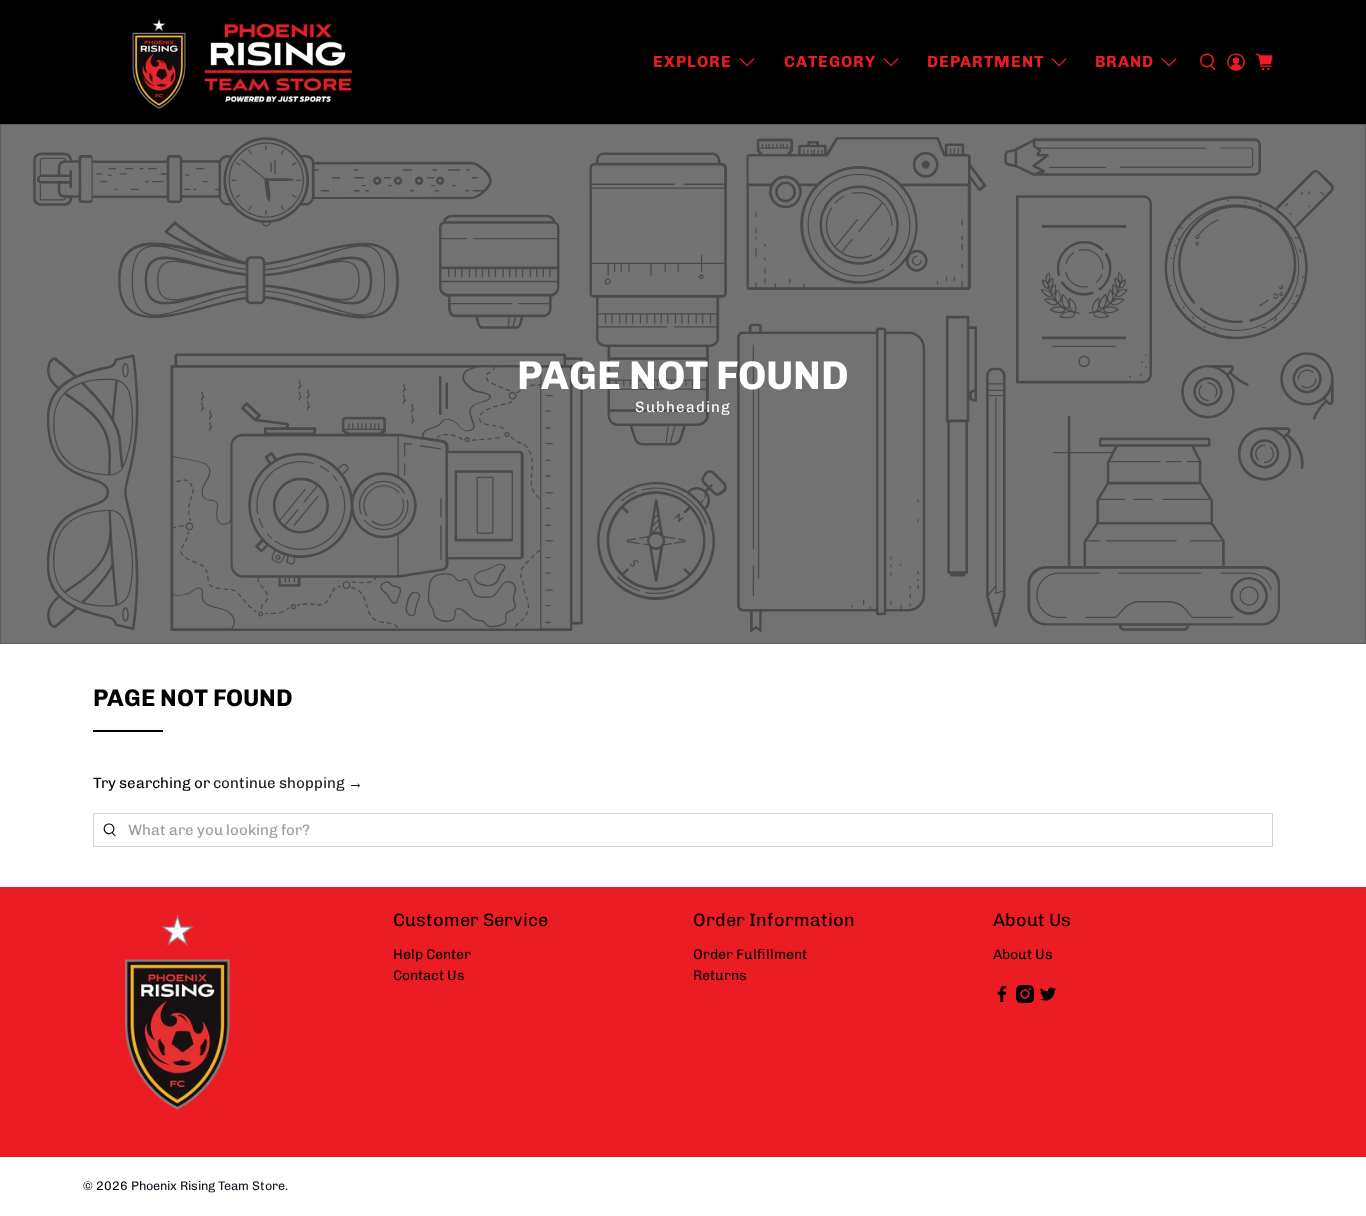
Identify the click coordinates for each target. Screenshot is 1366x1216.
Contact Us (429, 975)
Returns (720, 975)
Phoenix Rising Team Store (208, 1185)
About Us (1023, 954)
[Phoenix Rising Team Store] (244, 62)
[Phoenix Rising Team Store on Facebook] (1002, 998)
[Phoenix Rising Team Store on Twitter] (1048, 998)
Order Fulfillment (750, 954)
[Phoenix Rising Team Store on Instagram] (1025, 998)
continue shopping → (288, 783)
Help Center (432, 954)
